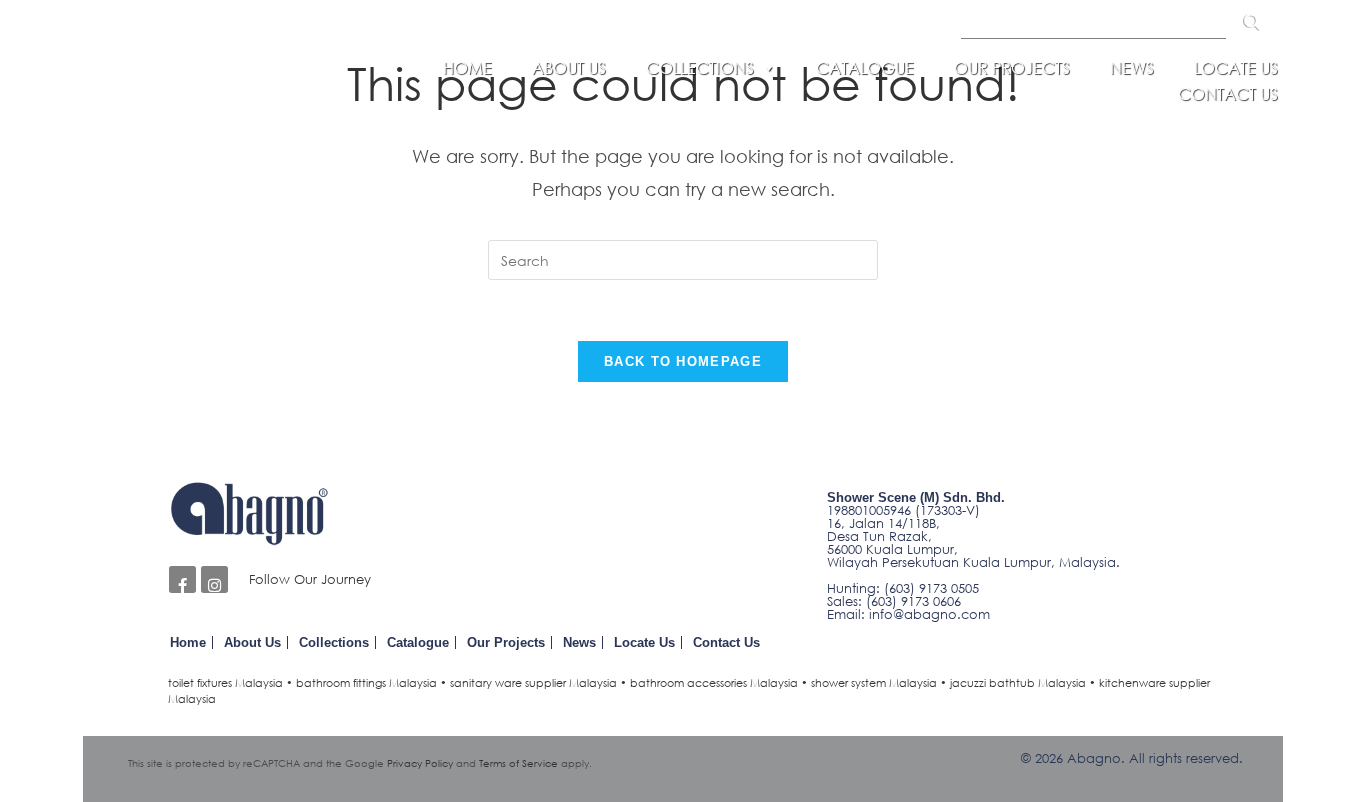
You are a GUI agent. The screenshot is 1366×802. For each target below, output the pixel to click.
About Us (569, 68)
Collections (700, 68)
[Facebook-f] (182, 579)
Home (467, 68)
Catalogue (865, 68)
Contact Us (1228, 94)
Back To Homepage (683, 361)
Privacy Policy (420, 763)
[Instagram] (214, 579)
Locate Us (1236, 68)
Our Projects (1012, 68)
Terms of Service (518, 763)
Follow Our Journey (310, 579)
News (1132, 68)
